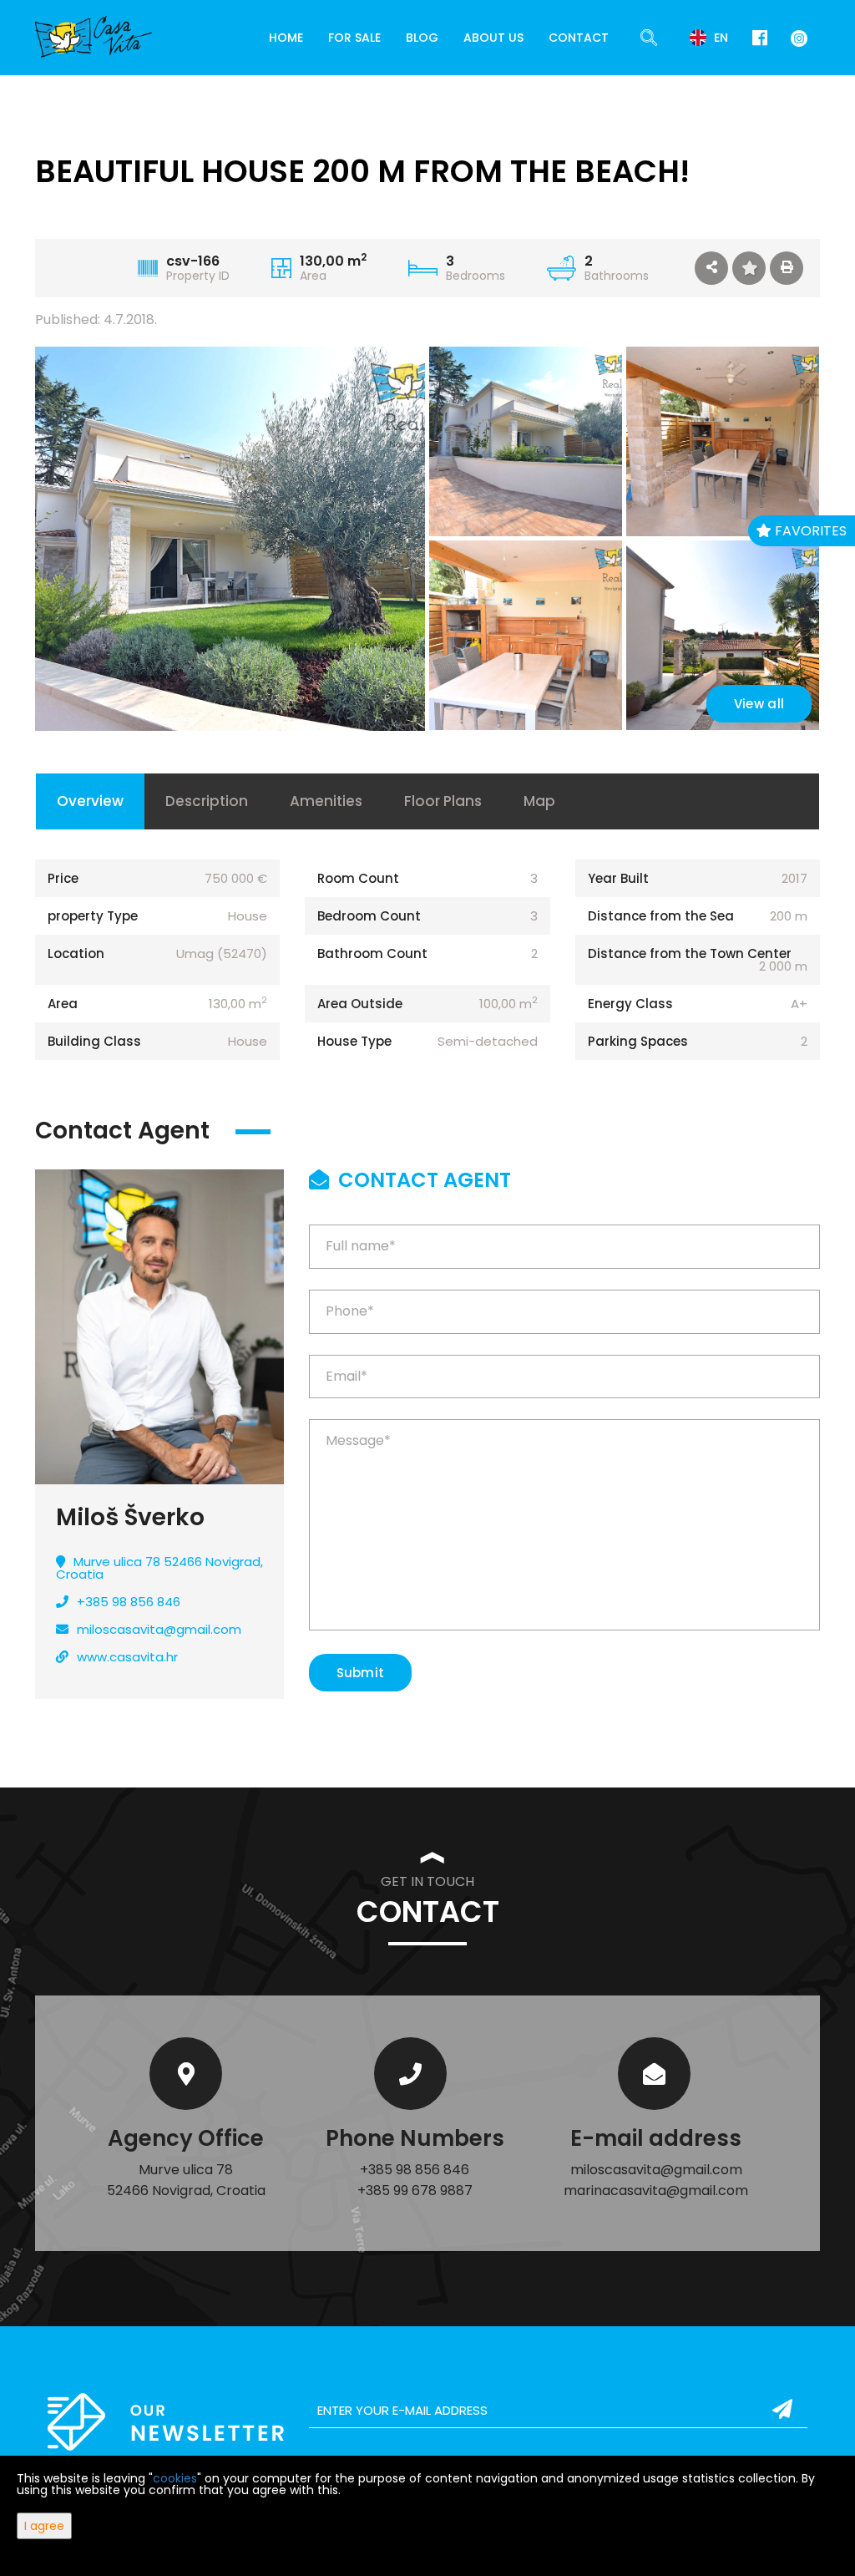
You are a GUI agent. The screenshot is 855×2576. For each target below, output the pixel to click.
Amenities (326, 801)
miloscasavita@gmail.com (159, 1629)
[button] (711, 268)
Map (539, 801)
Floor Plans (443, 801)
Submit (361, 1673)
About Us (493, 38)
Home (286, 38)
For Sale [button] (354, 38)
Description (207, 801)
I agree (44, 2526)
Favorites (809, 531)
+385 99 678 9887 (415, 2191)
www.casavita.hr (127, 1657)
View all (759, 704)
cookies (175, 2478)
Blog (422, 38)
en (719, 38)
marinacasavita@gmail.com (656, 2191)
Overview (90, 801)
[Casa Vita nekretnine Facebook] (760, 38)
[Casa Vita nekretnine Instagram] (796, 37)
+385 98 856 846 (129, 1602)
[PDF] (787, 268)
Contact (579, 38)
